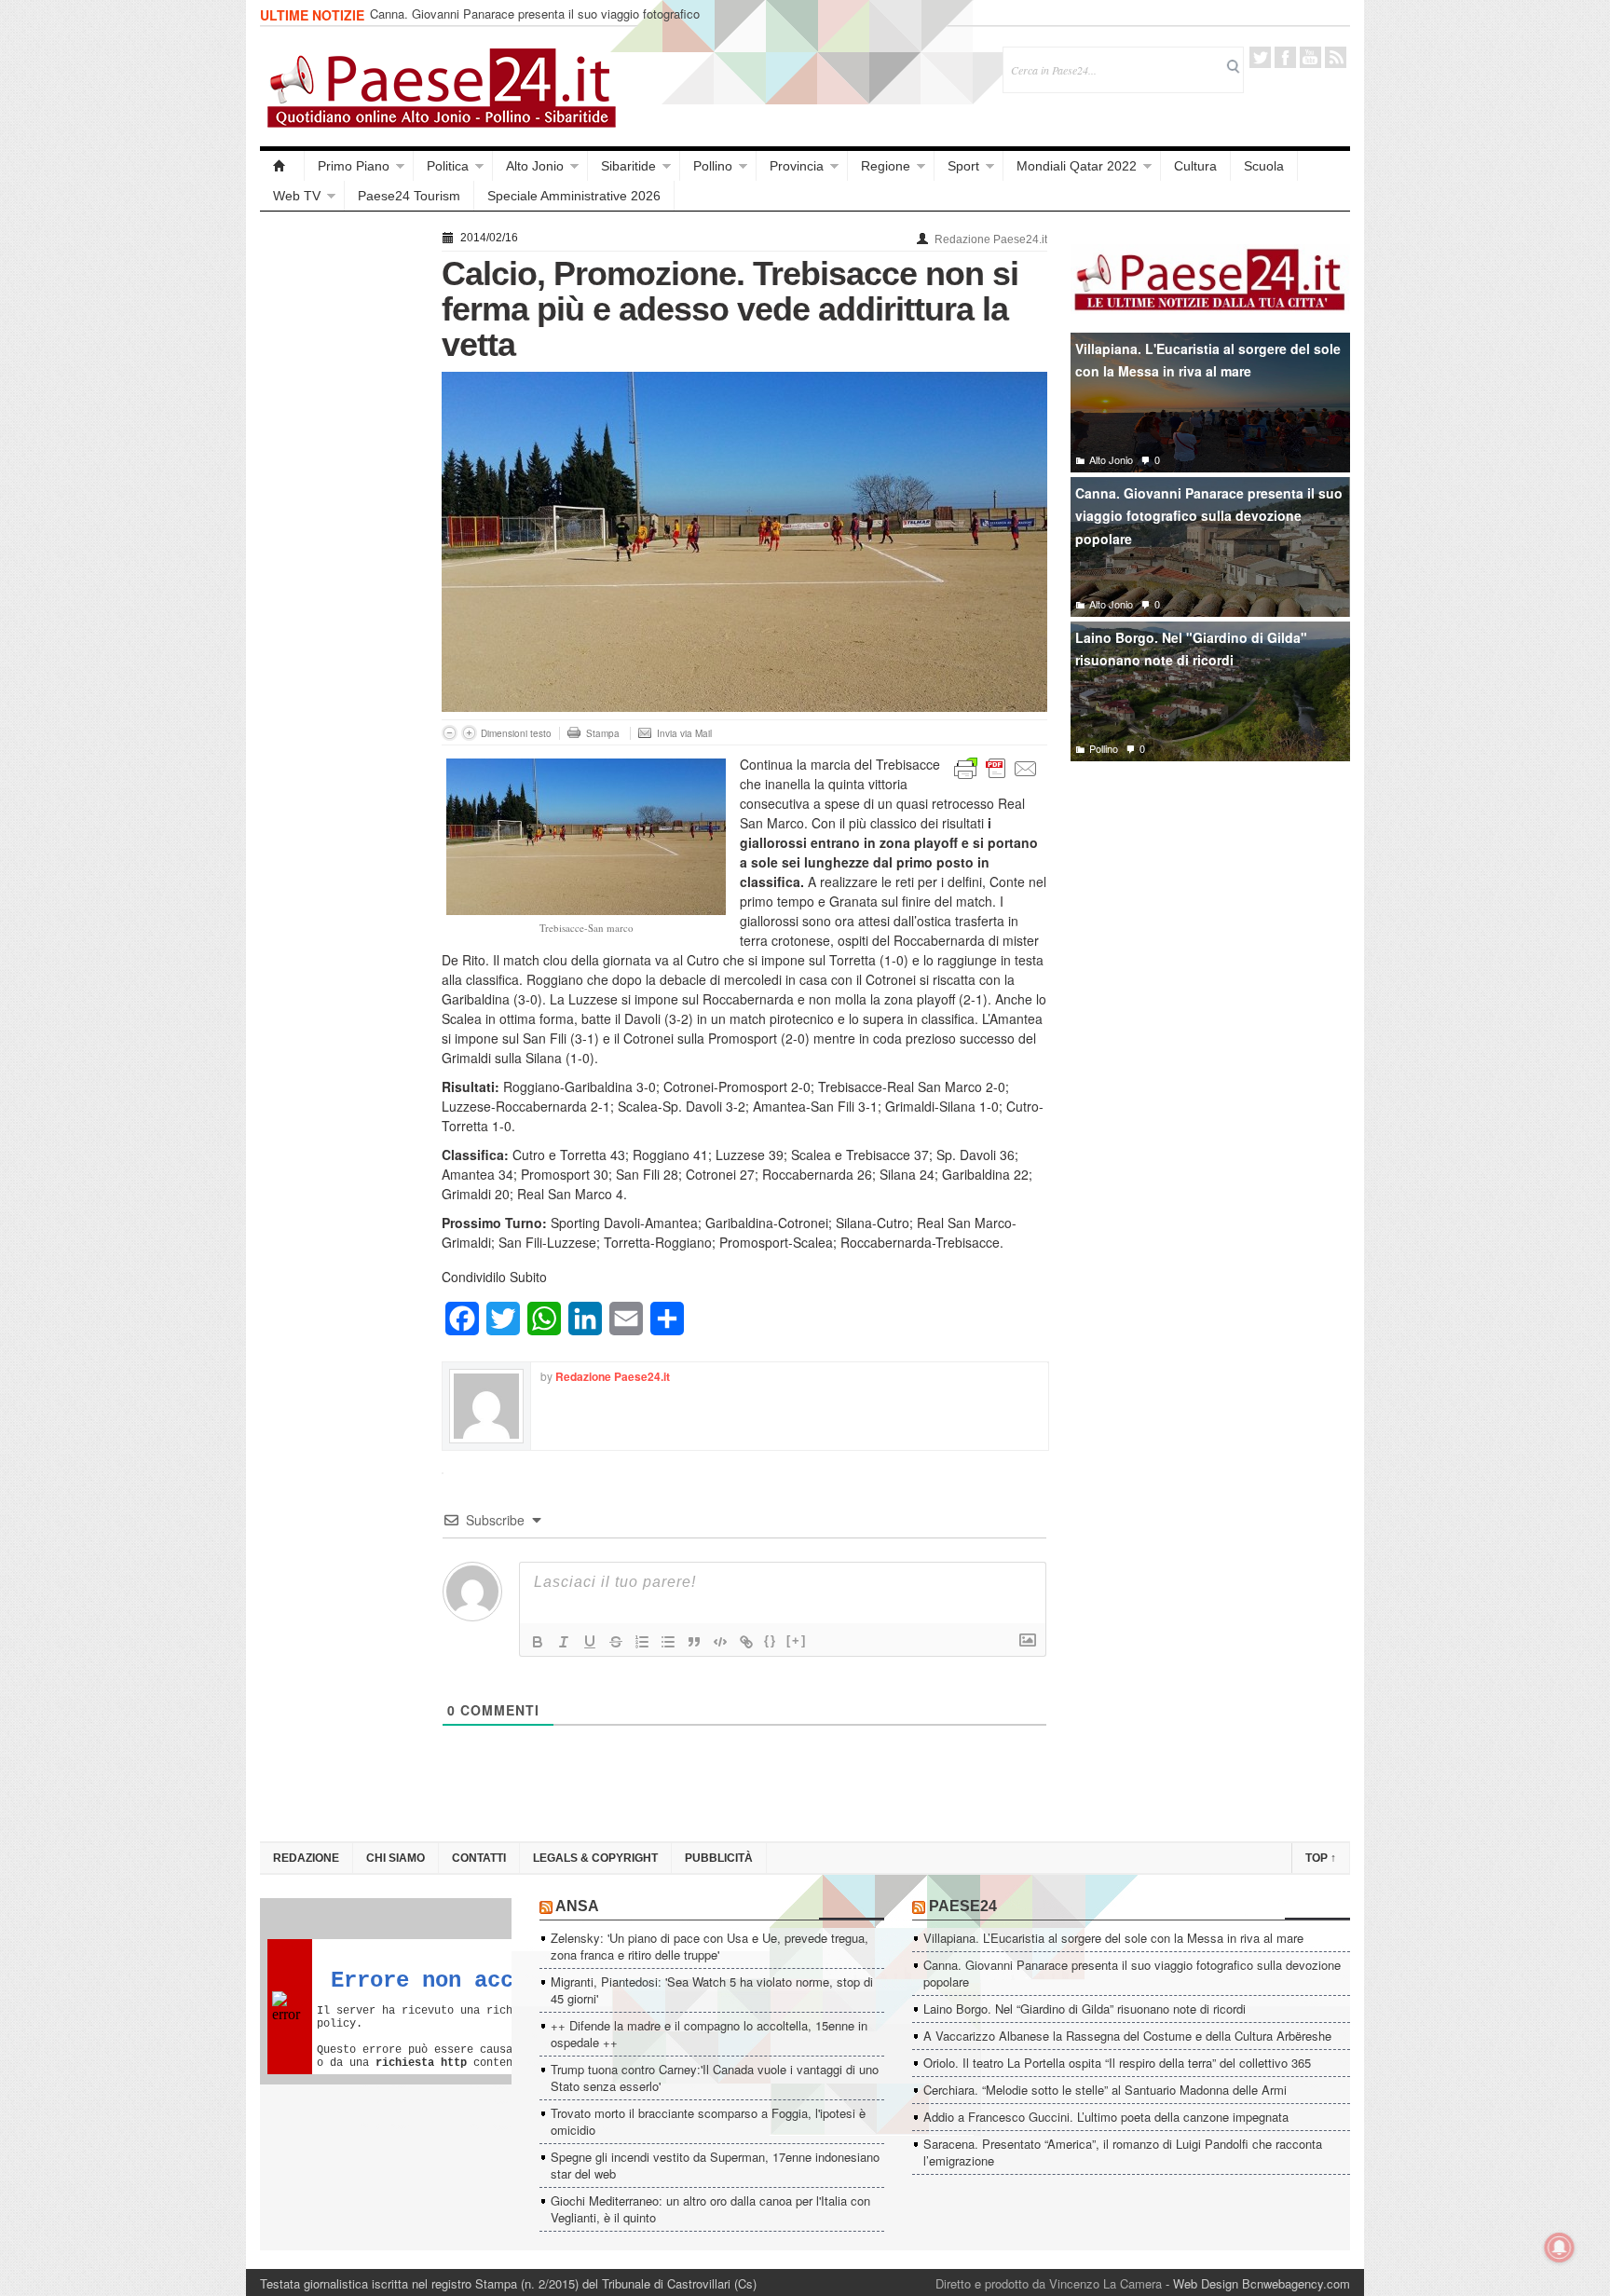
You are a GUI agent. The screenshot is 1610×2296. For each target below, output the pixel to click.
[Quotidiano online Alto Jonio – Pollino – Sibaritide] (282, 166)
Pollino (713, 166)
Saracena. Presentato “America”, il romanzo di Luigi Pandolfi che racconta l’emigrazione (1123, 2152)
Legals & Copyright (595, 1858)
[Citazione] (694, 1642)
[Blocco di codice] (720, 1642)
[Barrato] (616, 1642)
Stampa (603, 733)
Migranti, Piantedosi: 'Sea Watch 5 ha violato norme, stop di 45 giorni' (712, 1990)
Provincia (797, 166)
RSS (1336, 57)
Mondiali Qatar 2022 (1077, 166)
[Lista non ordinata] (668, 1642)
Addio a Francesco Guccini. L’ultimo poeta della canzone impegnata (1106, 2117)
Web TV (297, 196)
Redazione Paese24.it (991, 239)
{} (771, 1640)
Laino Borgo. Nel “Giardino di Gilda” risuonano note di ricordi (1085, 2009)
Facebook (1285, 57)
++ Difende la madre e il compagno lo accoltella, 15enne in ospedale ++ (709, 2034)
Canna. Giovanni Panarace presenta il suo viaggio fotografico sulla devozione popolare (535, 22)
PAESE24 (963, 1906)
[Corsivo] (564, 1642)
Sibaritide (628, 166)
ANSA (577, 1906)
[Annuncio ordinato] (642, 1642)
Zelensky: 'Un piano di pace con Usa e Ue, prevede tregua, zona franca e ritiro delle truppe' (709, 1946)
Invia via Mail (684, 733)
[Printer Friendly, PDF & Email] (996, 767)
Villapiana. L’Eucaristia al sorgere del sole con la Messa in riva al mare (1113, 1938)
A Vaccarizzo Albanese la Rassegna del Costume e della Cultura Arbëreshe (1127, 2036)
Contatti (479, 1858)
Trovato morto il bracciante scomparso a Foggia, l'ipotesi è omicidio (708, 2121)
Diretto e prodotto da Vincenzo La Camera (1049, 2283)
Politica (448, 166)
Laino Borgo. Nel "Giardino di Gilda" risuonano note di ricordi (1191, 649)
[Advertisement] (341, 505)
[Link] (746, 1642)
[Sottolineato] (590, 1642)
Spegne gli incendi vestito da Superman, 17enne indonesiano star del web (715, 2165)
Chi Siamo (396, 1858)
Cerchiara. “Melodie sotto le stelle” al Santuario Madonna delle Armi (1105, 2090)
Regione (886, 166)
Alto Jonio (535, 166)
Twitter (1260, 57)
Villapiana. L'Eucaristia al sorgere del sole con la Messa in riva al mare (1208, 360)
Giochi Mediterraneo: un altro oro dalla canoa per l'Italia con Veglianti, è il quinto (710, 2209)
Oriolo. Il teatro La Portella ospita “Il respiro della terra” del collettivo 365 (1117, 2063)
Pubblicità (719, 1858)
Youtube (1310, 57)
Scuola (1264, 166)
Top (1321, 1858)
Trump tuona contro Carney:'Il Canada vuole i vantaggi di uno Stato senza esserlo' (715, 2077)
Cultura (1195, 166)
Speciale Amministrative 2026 (574, 196)
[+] (797, 1640)
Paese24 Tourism (409, 196)
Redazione (306, 1858)
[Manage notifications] (1560, 2248)
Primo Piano (354, 166)
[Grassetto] (538, 1642)
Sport (963, 166)
